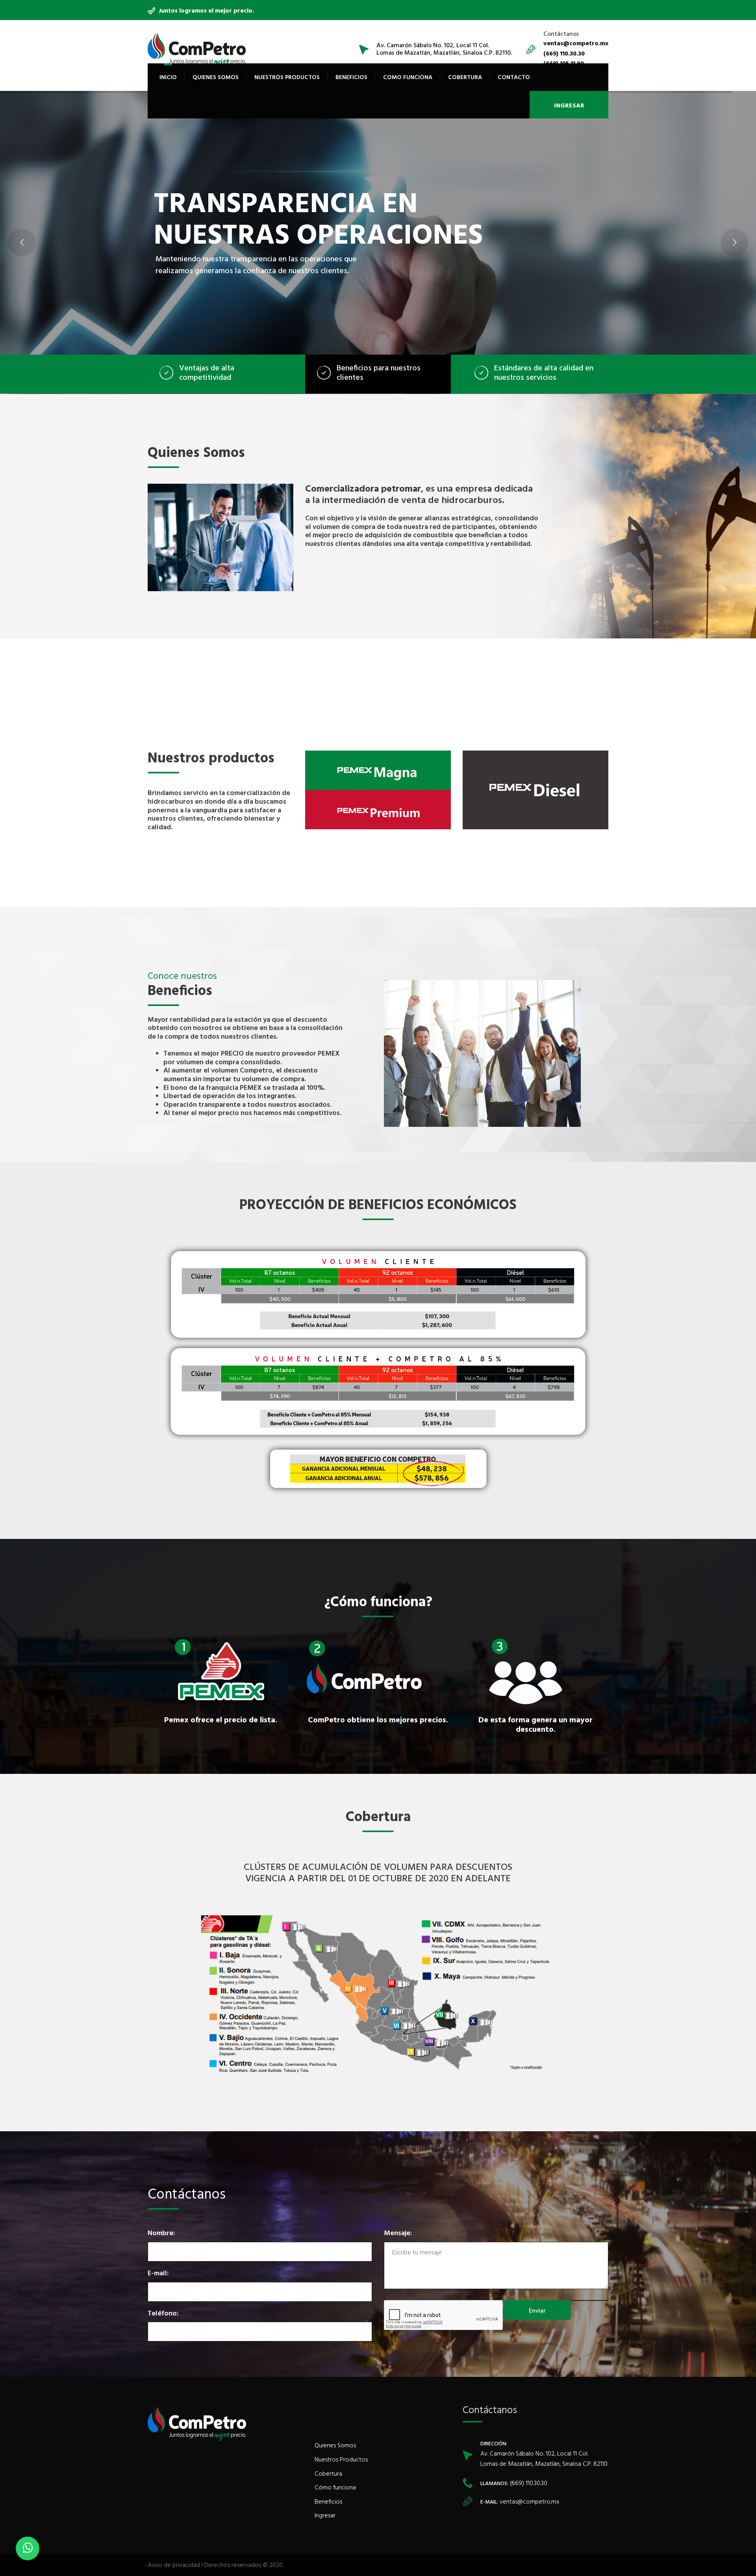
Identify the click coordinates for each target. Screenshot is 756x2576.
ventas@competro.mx (529, 2501)
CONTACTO (514, 77)
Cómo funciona (335, 2487)
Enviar (537, 2310)
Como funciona (408, 77)
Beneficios (351, 77)
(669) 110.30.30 (528, 2483)
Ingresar (325, 2515)
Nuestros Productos (287, 77)
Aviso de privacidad (174, 2565)
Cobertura (465, 77)
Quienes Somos (216, 77)
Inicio (168, 77)
